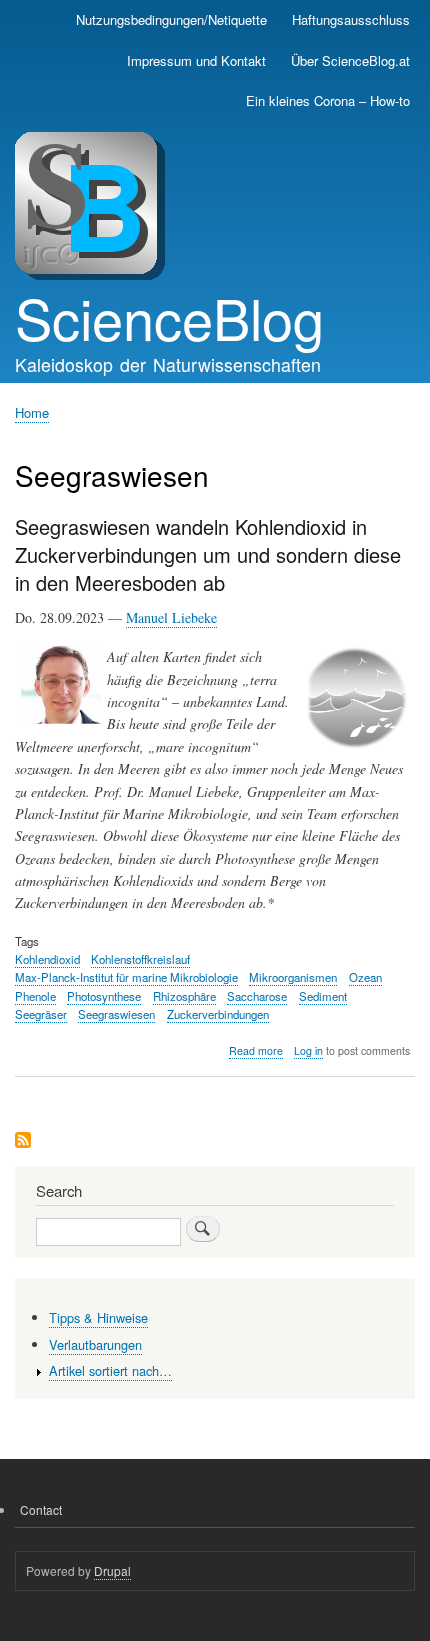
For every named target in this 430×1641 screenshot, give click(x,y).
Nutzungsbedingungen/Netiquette (171, 19)
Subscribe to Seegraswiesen (23, 1141)
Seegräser (41, 1014)
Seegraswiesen (116, 1014)
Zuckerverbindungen (218, 1014)
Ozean (365, 977)
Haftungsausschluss (351, 19)
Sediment (323, 996)
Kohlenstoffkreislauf (140, 959)
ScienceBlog (169, 317)
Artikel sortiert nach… (110, 1370)
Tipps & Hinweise (98, 1317)
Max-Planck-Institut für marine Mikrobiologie (126, 977)
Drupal (112, 1570)
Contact (41, 1509)
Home (32, 412)
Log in (308, 1050)
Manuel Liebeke (171, 617)
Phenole (35, 996)
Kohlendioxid (47, 959)
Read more (256, 1051)
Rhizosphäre (184, 996)
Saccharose (257, 996)
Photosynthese (104, 996)
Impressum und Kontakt (196, 60)
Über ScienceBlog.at (350, 60)
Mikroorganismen (293, 977)
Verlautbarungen (95, 1344)
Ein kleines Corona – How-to (328, 100)
